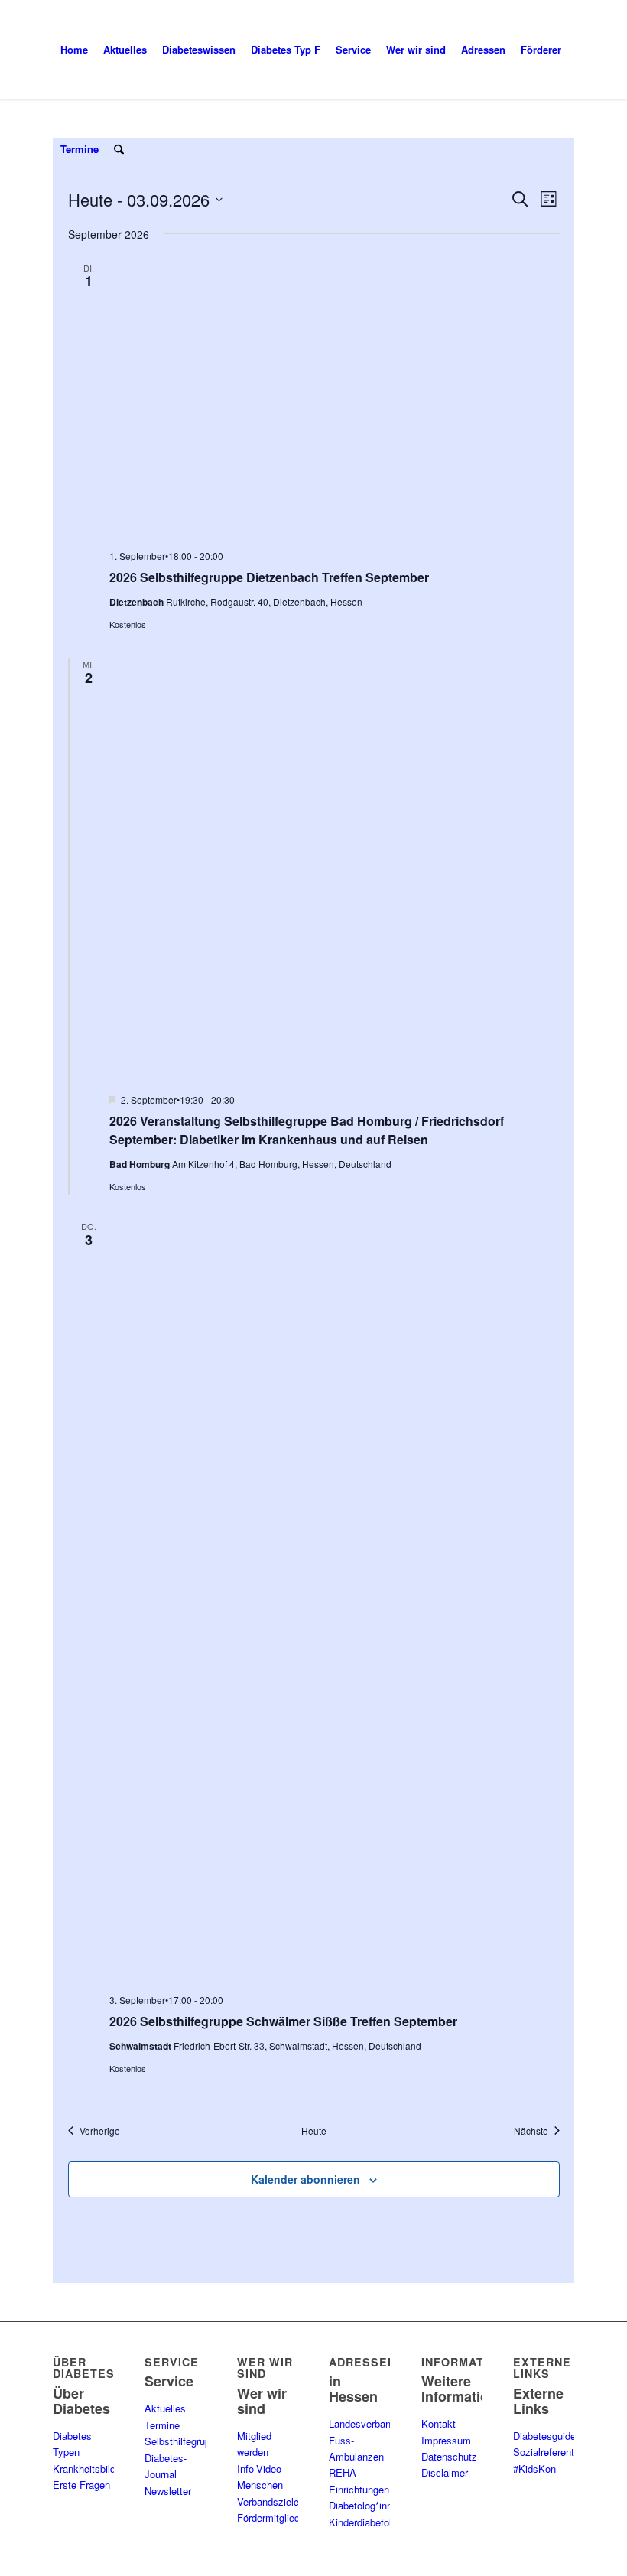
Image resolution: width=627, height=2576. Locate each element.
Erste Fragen (81, 2485)
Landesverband (362, 2423)
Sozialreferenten (549, 2452)
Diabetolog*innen (366, 2505)
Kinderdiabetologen (371, 2522)
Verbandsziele (268, 2501)
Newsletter (168, 2491)
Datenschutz (449, 2456)
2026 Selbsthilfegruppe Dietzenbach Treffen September (269, 577)
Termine (162, 2425)
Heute (314, 2131)
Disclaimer (445, 2472)
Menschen (260, 2485)
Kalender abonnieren (305, 2179)
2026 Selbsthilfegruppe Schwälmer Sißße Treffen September (283, 2021)
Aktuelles (165, 2408)
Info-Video (259, 2469)
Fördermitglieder (273, 2517)
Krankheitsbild (84, 2469)
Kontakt (439, 2423)
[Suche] (119, 149)
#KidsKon (534, 2469)
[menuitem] (74, 50)
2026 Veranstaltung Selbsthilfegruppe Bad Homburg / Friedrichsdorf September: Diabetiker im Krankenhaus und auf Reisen (307, 1130)
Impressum (446, 2440)
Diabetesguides (547, 2436)
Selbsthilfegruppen (185, 2441)
